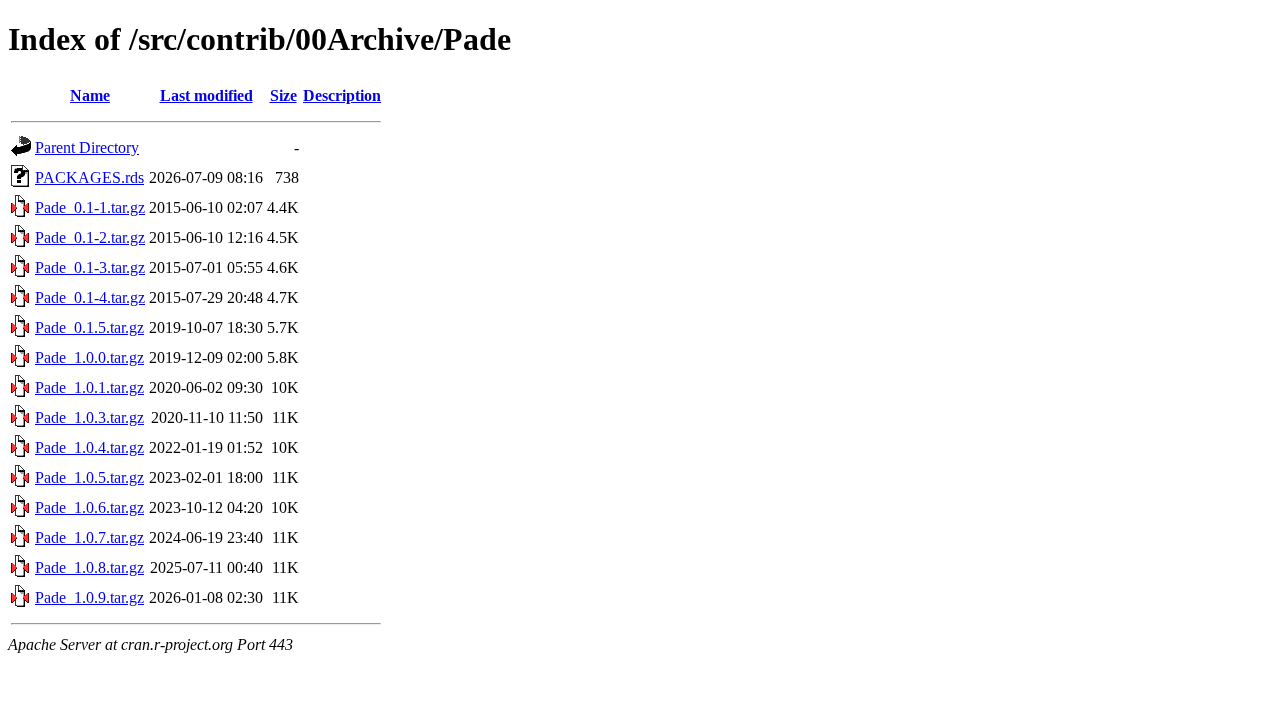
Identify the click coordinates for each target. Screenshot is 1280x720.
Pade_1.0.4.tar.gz (89, 447)
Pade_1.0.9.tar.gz (89, 597)
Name (90, 95)
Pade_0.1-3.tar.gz (90, 267)
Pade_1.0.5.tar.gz (89, 477)
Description (342, 95)
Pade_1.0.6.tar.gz (89, 507)
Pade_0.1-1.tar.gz (90, 207)
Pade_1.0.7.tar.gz (89, 537)
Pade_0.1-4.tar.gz (90, 297)
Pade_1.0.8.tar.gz (89, 567)
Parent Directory (87, 147)
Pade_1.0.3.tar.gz (89, 417)
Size (283, 95)
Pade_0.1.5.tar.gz (89, 327)
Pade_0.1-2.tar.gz (90, 237)
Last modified (206, 95)
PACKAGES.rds (89, 177)
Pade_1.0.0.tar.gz (89, 357)
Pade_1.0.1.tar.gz (89, 387)
